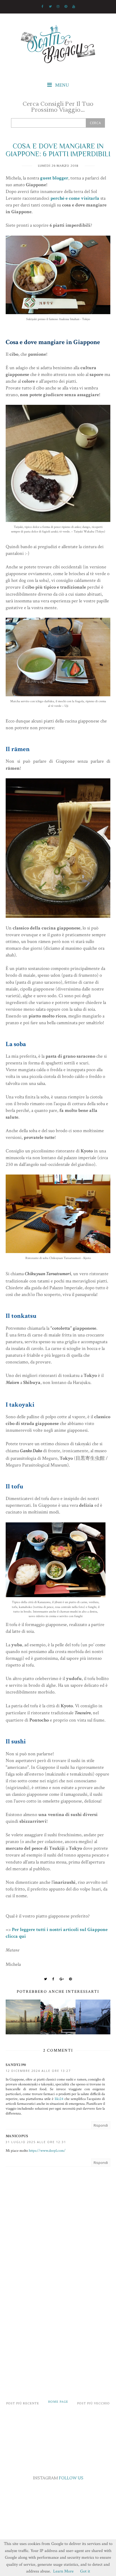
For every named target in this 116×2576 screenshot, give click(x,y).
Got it (85, 2571)
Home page (58, 2402)
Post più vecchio (93, 2403)
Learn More (63, 2571)
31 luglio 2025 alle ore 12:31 (36, 2142)
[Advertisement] (58, 2326)
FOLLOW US (71, 2478)
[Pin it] (71, 1979)
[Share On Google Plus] (62, 1979)
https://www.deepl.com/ (47, 2151)
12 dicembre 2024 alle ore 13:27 (38, 2071)
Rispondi (101, 2125)
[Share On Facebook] (53, 1979)
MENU (62, 85)
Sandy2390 (16, 2065)
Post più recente (23, 2403)
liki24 (59, 2099)
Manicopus (17, 2136)
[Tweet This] (46, 1979)
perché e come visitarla (75, 198)
